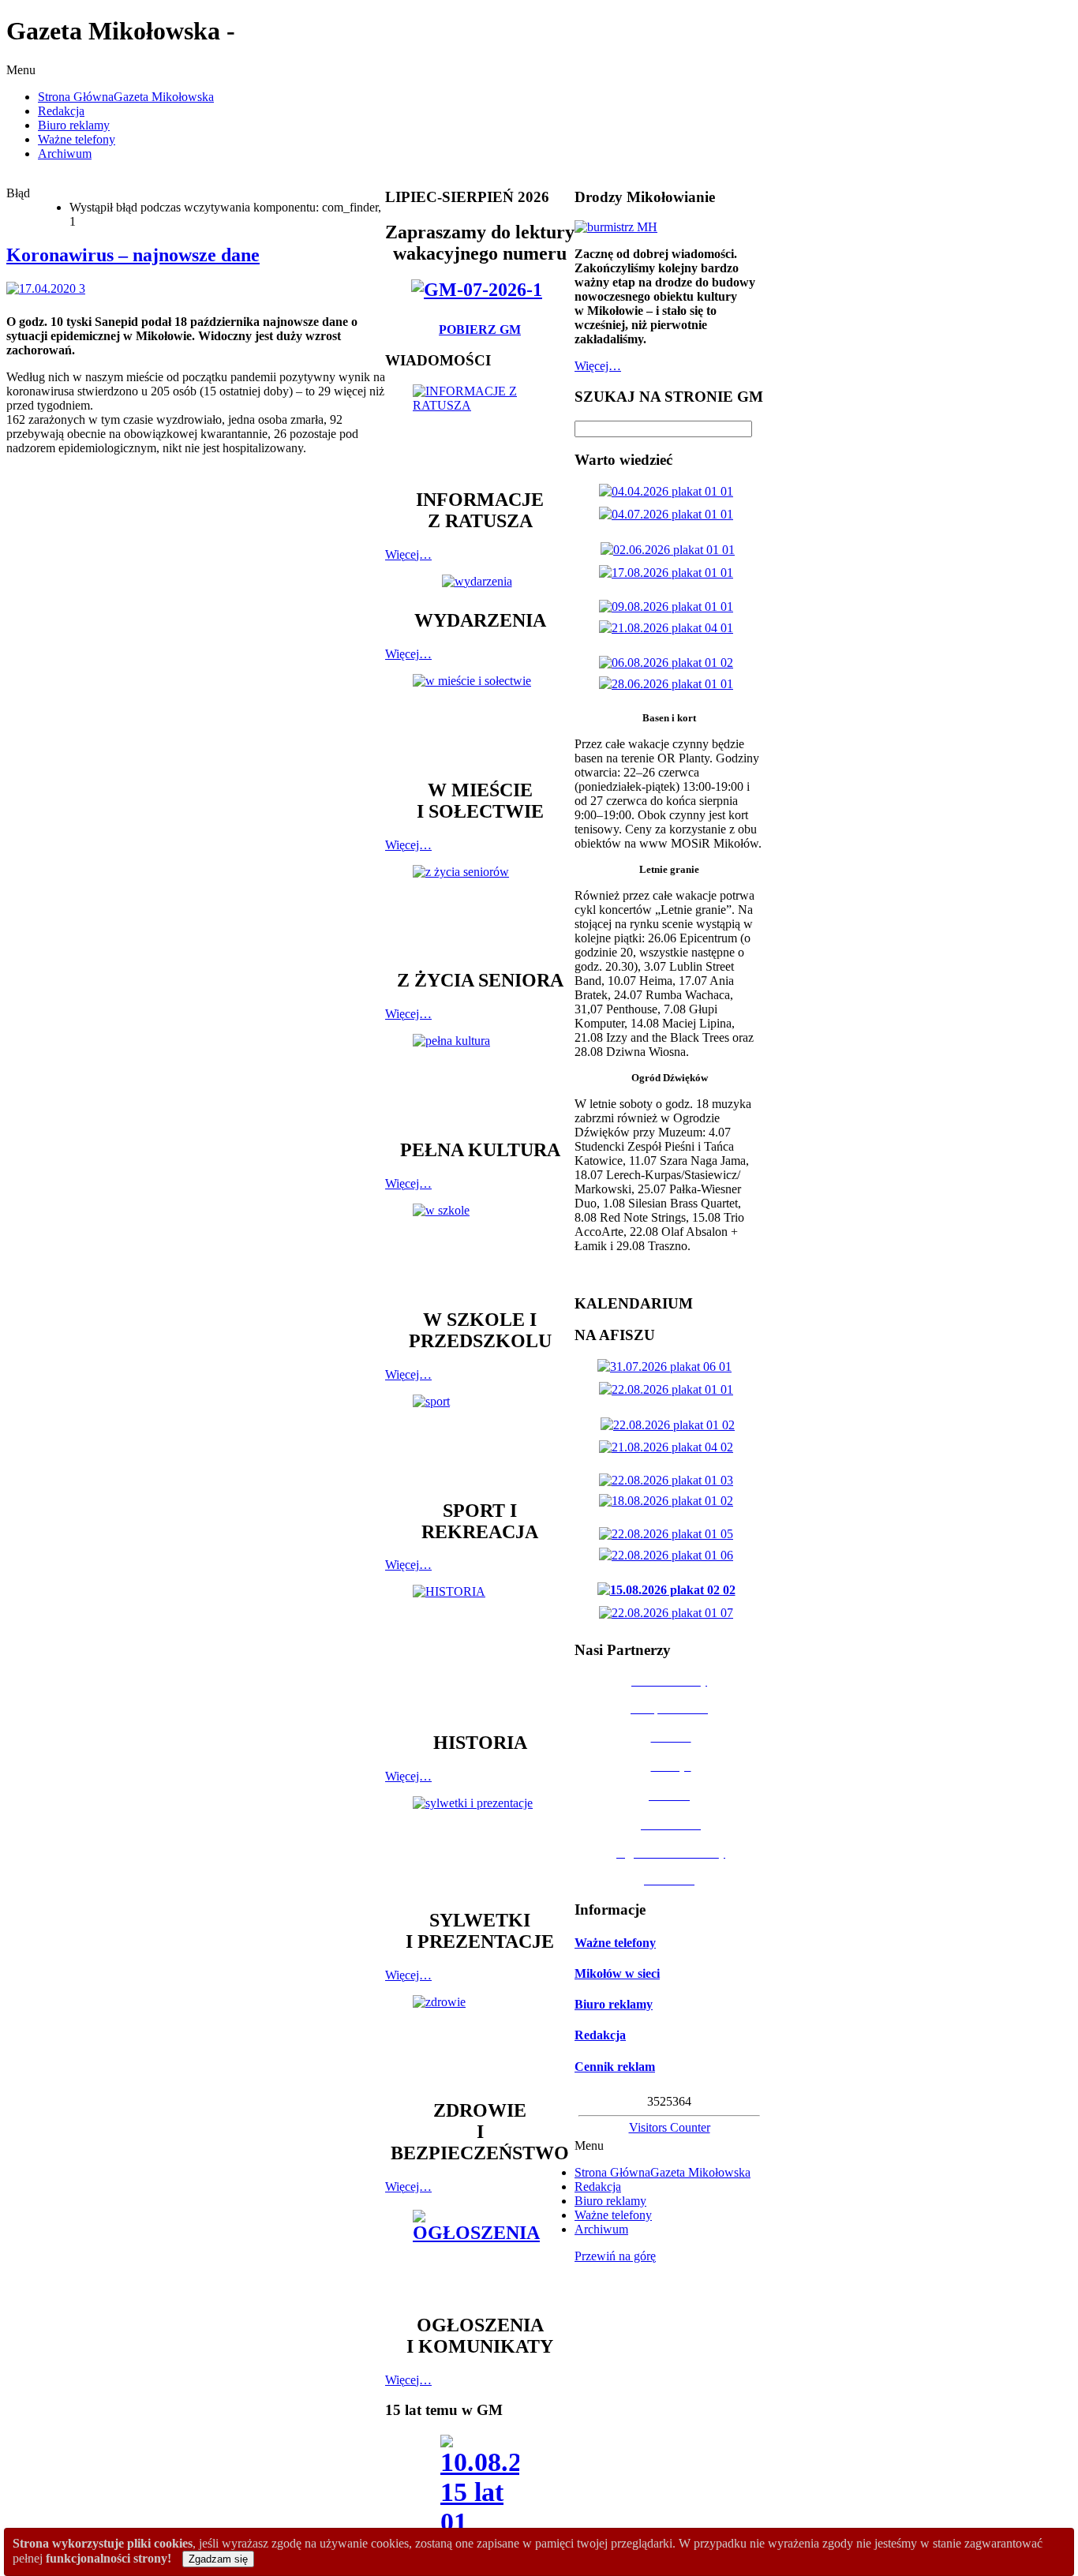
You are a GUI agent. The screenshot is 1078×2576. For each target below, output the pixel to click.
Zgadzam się (218, 2559)
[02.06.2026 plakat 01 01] (671, 550)
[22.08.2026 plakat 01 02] (671, 1425)
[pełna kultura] (480, 1079)
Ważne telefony (615, 1943)
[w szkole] (480, 1249)
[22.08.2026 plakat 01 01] (669, 1389)
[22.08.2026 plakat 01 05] (669, 1534)
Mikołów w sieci (617, 1973)
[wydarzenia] (480, 581)
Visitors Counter (670, 2127)
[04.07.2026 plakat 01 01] (669, 514)
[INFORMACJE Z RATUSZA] (480, 429)
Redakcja (600, 2035)
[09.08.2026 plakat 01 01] (669, 607)
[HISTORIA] (480, 1651)
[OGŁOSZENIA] (480, 2254)
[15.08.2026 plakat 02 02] (670, 1590)
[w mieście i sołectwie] (480, 719)
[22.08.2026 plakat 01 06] (669, 1555)
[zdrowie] (480, 2040)
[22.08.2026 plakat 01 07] (669, 1613)
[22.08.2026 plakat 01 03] (669, 1480)
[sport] (480, 1440)
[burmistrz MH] (616, 227)
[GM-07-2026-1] (480, 290)
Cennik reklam (615, 2067)
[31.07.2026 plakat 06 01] (668, 1367)
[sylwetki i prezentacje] (480, 1845)
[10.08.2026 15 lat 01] (480, 2490)
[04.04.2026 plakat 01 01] (669, 491)
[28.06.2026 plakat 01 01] (669, 684)
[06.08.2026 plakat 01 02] (669, 663)
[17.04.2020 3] (49, 288)
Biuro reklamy (614, 2004)
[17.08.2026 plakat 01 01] (669, 573)
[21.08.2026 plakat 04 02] (669, 1447)
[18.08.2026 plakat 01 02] (669, 1501)
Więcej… (408, 554)
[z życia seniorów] (480, 910)
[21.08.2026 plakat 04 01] (669, 628)
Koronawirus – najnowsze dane (133, 255)
